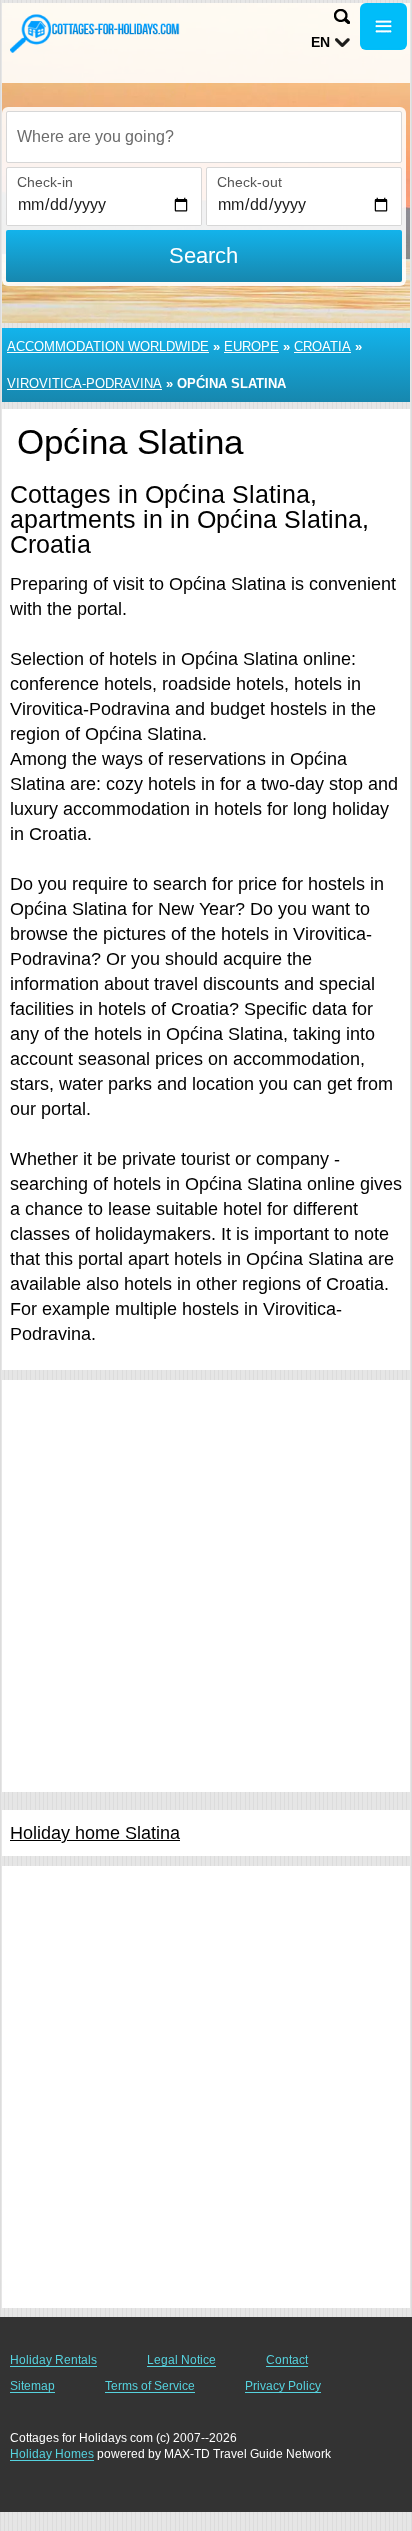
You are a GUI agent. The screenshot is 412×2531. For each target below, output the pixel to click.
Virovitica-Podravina (84, 383)
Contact (287, 2360)
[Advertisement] (206, 1586)
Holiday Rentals (53, 2360)
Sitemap (32, 2386)
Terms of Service (150, 2386)
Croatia (322, 346)
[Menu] (383, 26)
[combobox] (204, 137)
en (320, 42)
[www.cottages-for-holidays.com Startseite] (95, 33)
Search (203, 255)
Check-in (45, 182)
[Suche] (342, 16)
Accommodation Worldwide (108, 346)
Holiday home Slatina (95, 1833)
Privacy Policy (283, 2386)
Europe (251, 346)
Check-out (249, 182)
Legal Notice (181, 2360)
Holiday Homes (52, 2454)
